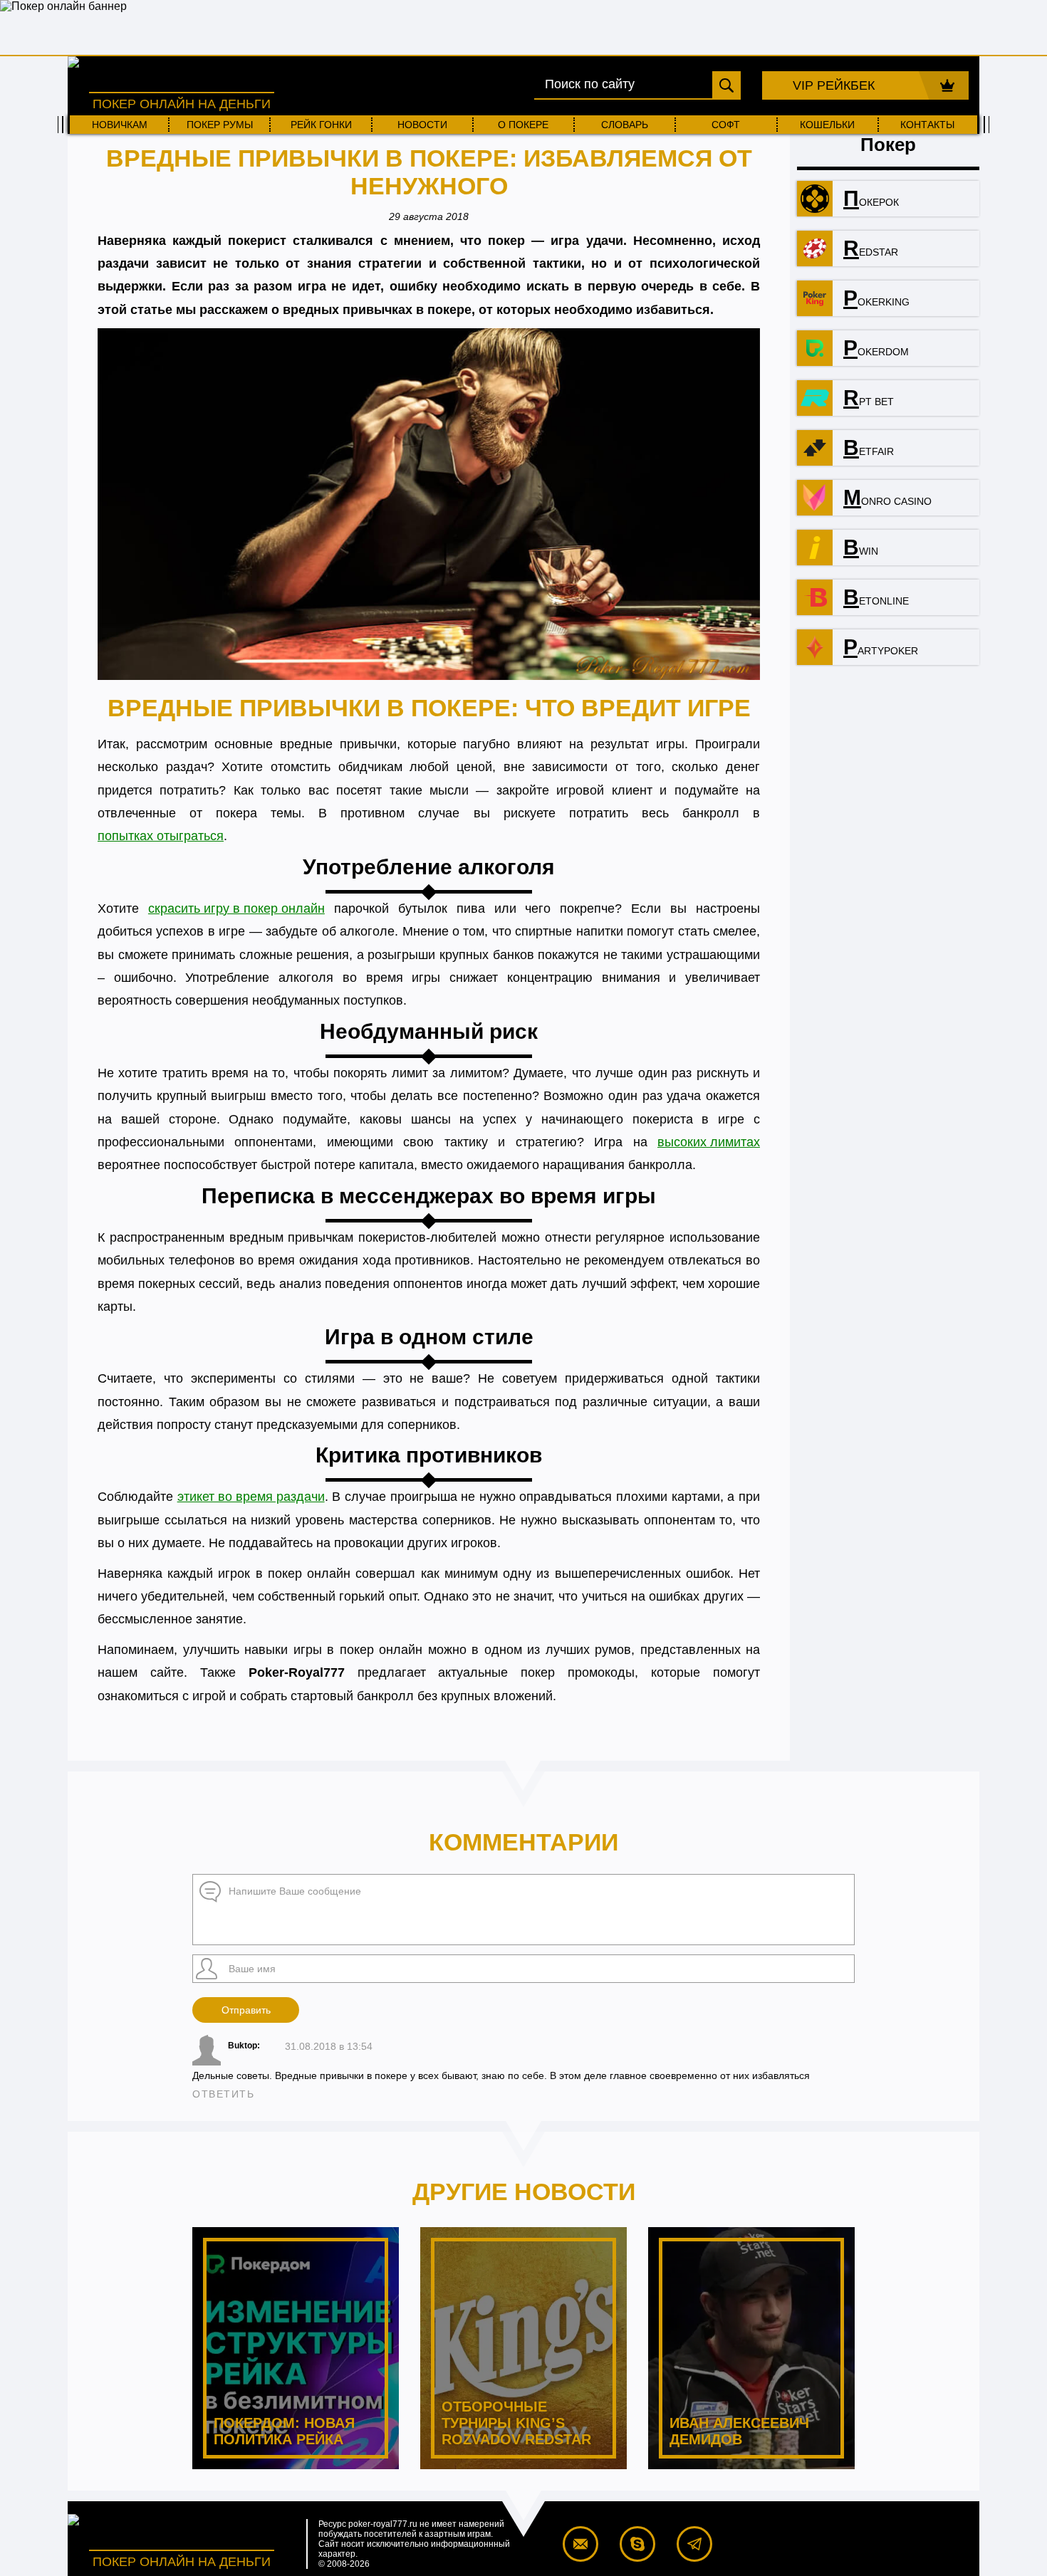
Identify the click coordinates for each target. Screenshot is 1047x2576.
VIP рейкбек (834, 85)
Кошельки (827, 125)
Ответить (223, 2094)
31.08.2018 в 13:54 (329, 2046)
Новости (422, 125)
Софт (726, 125)
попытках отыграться (161, 836)
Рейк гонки (321, 125)
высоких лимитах (709, 1142)
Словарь (625, 125)
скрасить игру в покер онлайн (236, 909)
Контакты (927, 125)
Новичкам (120, 125)
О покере (523, 125)
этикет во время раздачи (251, 1497)
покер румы (220, 125)
